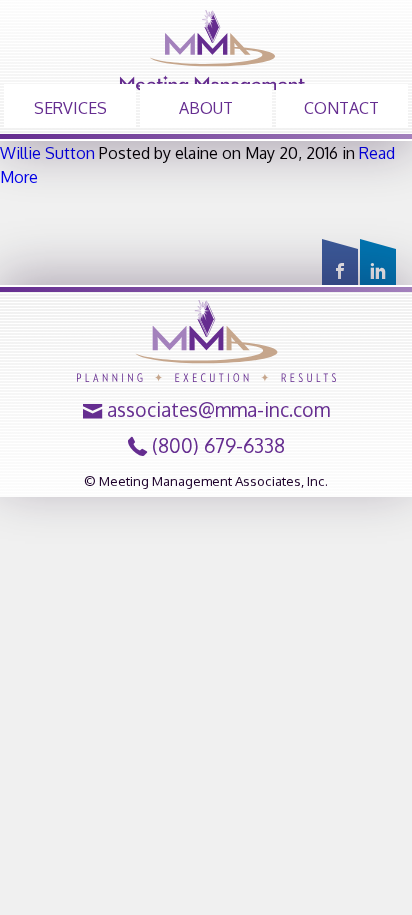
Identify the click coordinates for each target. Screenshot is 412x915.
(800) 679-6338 (218, 446)
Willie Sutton (47, 153)
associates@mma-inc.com (218, 410)
